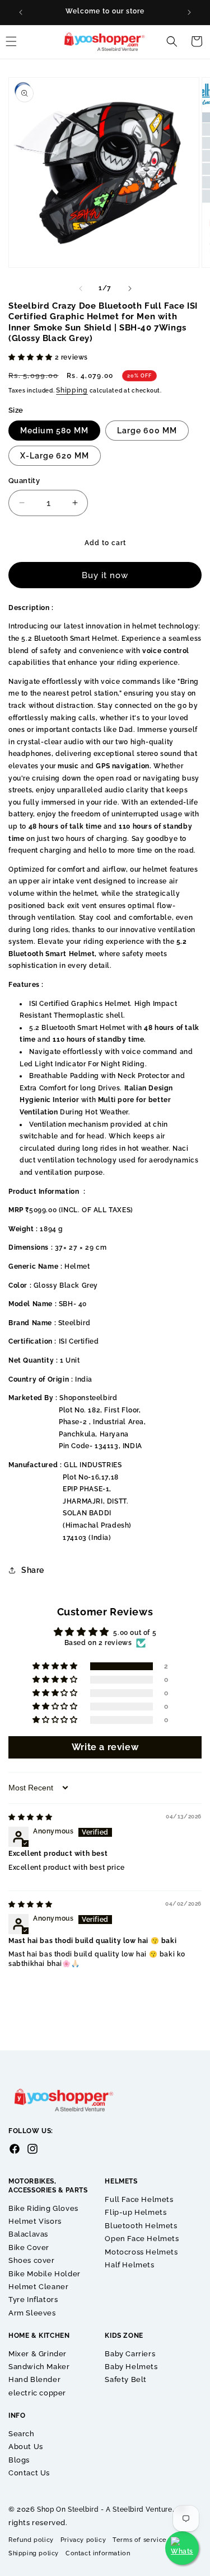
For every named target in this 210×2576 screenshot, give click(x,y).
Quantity (24, 481)
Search (22, 2434)
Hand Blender (34, 2379)
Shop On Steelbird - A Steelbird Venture (104, 2509)
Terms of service (140, 2540)
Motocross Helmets (141, 2252)
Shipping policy (34, 2553)
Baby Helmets (131, 2367)
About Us (26, 2447)
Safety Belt (126, 2379)
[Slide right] (130, 289)
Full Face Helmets (139, 2199)
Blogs (19, 2460)
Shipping (72, 390)
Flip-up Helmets (136, 2212)
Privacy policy (83, 2540)
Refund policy (31, 2540)
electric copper (37, 2393)
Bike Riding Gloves (43, 2208)
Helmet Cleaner (38, 2287)
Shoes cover (32, 2260)
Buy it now (105, 575)
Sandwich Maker (39, 2367)
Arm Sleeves (32, 2313)
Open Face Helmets (142, 2239)
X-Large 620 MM (55, 456)
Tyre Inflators (33, 2300)
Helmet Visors (35, 2221)
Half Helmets (129, 2265)
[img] (31, 1817)
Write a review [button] (105, 1747)
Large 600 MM (147, 431)
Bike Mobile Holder (45, 2274)
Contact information (98, 2553)
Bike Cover (29, 2247)
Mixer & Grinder (38, 2354)
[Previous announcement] (21, 12)
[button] (172, 41)
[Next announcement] (189, 12)
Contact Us (29, 2473)
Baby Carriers (130, 2354)
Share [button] (33, 1570)
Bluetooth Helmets (141, 2226)
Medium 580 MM (54, 431)
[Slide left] (81, 289)
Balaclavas (28, 2234)
